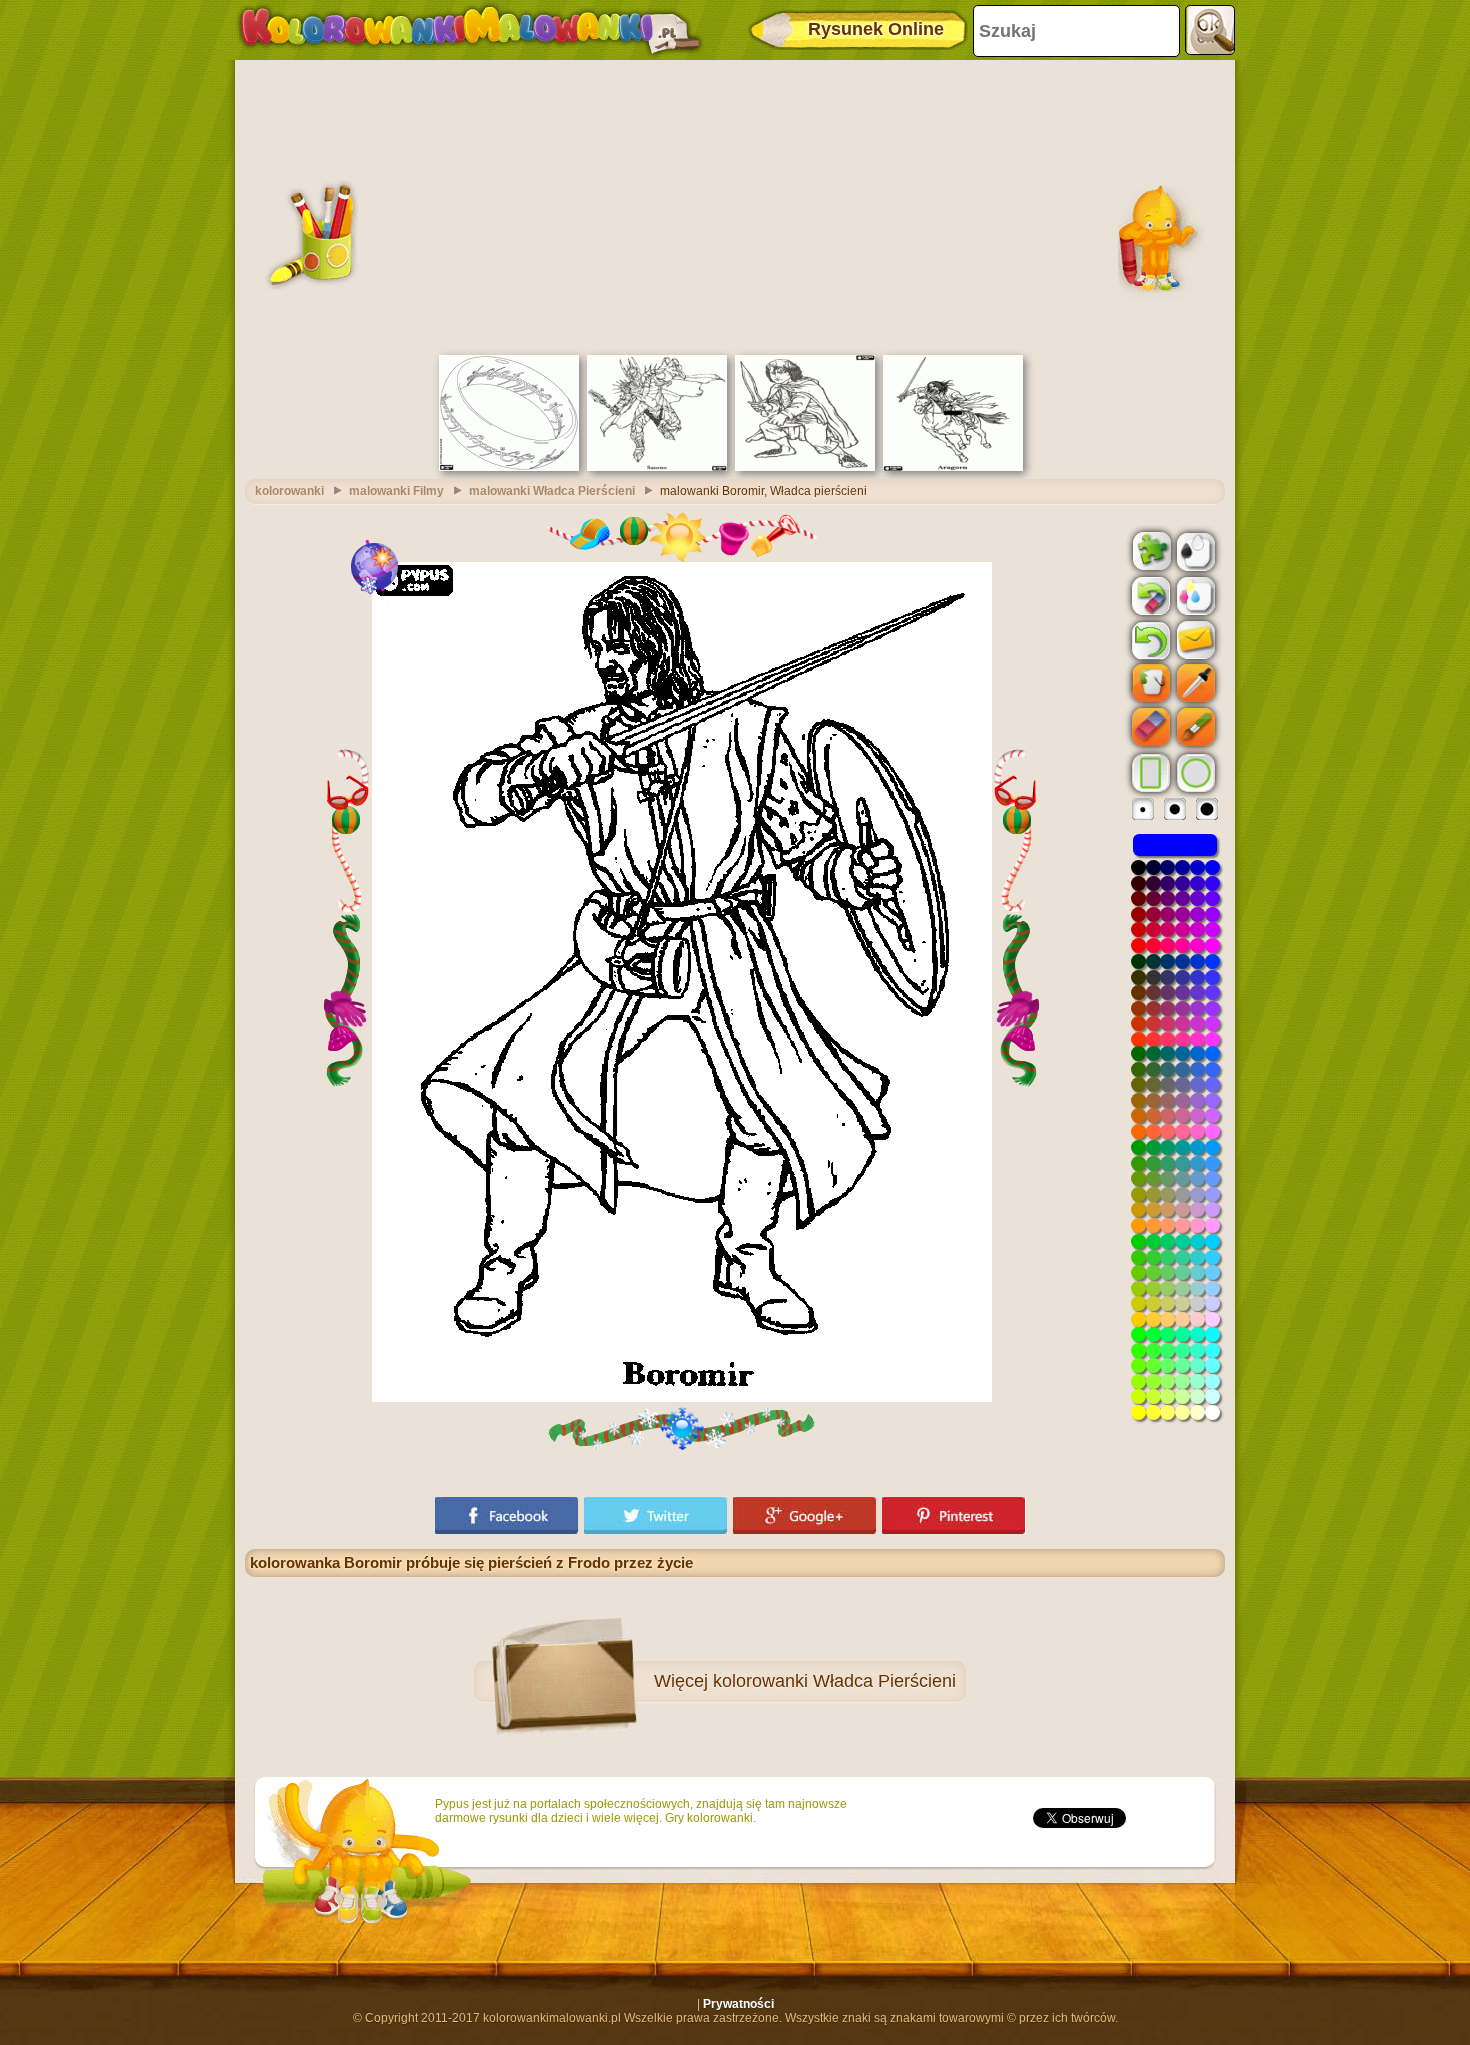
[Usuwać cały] (1149, 596)
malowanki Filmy (396, 491)
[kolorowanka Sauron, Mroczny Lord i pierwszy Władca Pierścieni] (657, 467)
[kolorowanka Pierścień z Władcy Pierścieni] (509, 467)
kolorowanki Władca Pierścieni (834, 1681)
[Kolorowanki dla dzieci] (470, 30)
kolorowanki (289, 491)
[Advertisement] (735, 205)
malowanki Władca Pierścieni (552, 491)
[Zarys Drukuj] (1194, 550)
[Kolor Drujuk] (1194, 595)
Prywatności (738, 2004)
